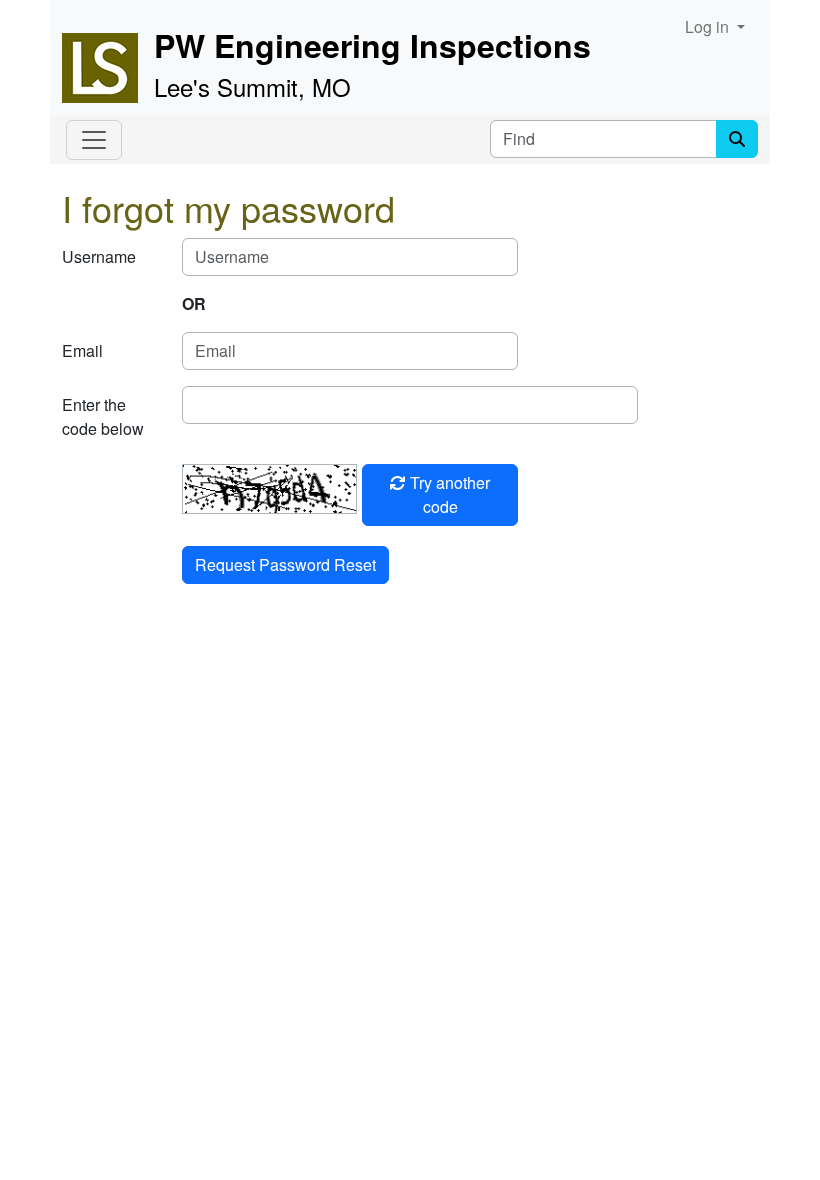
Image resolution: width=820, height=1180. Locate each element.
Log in (709, 26)
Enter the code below (103, 416)
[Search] (737, 139)
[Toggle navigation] (94, 140)
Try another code (448, 494)
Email (82, 350)
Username (99, 256)
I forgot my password (228, 207)
